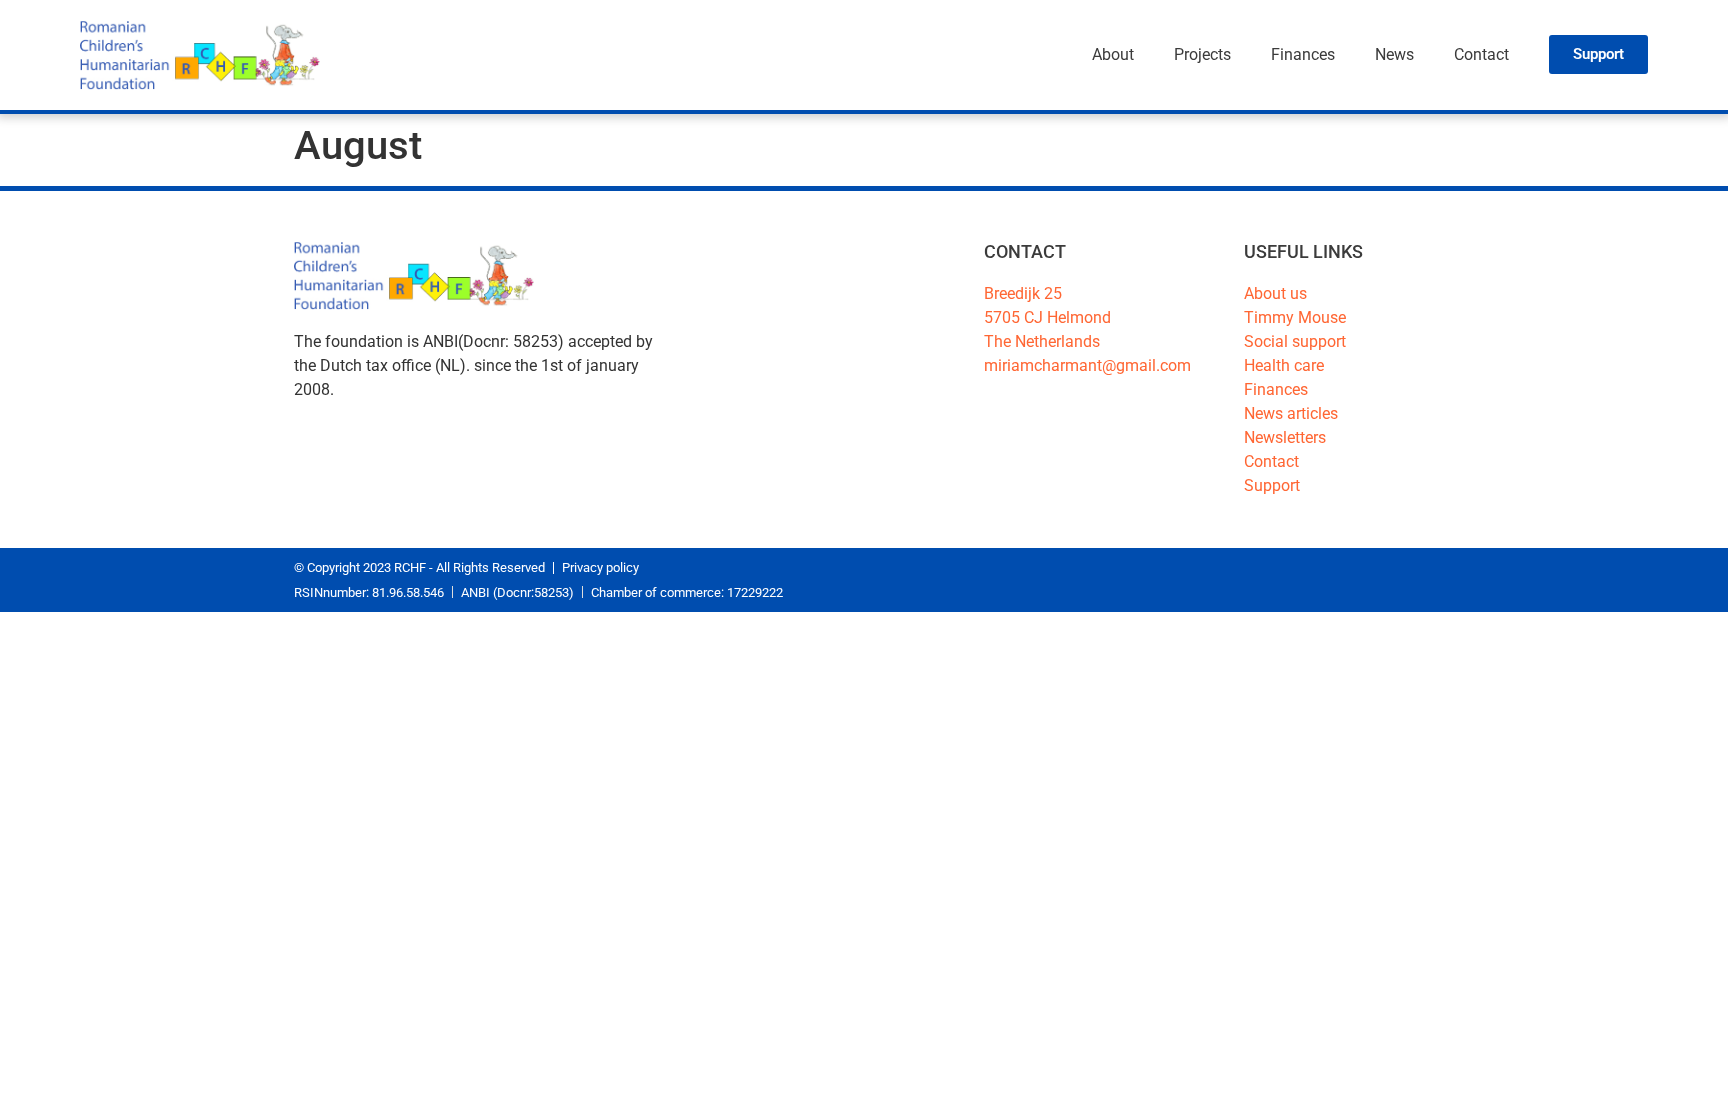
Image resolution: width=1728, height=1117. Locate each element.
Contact (1481, 54)
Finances (1303, 54)
